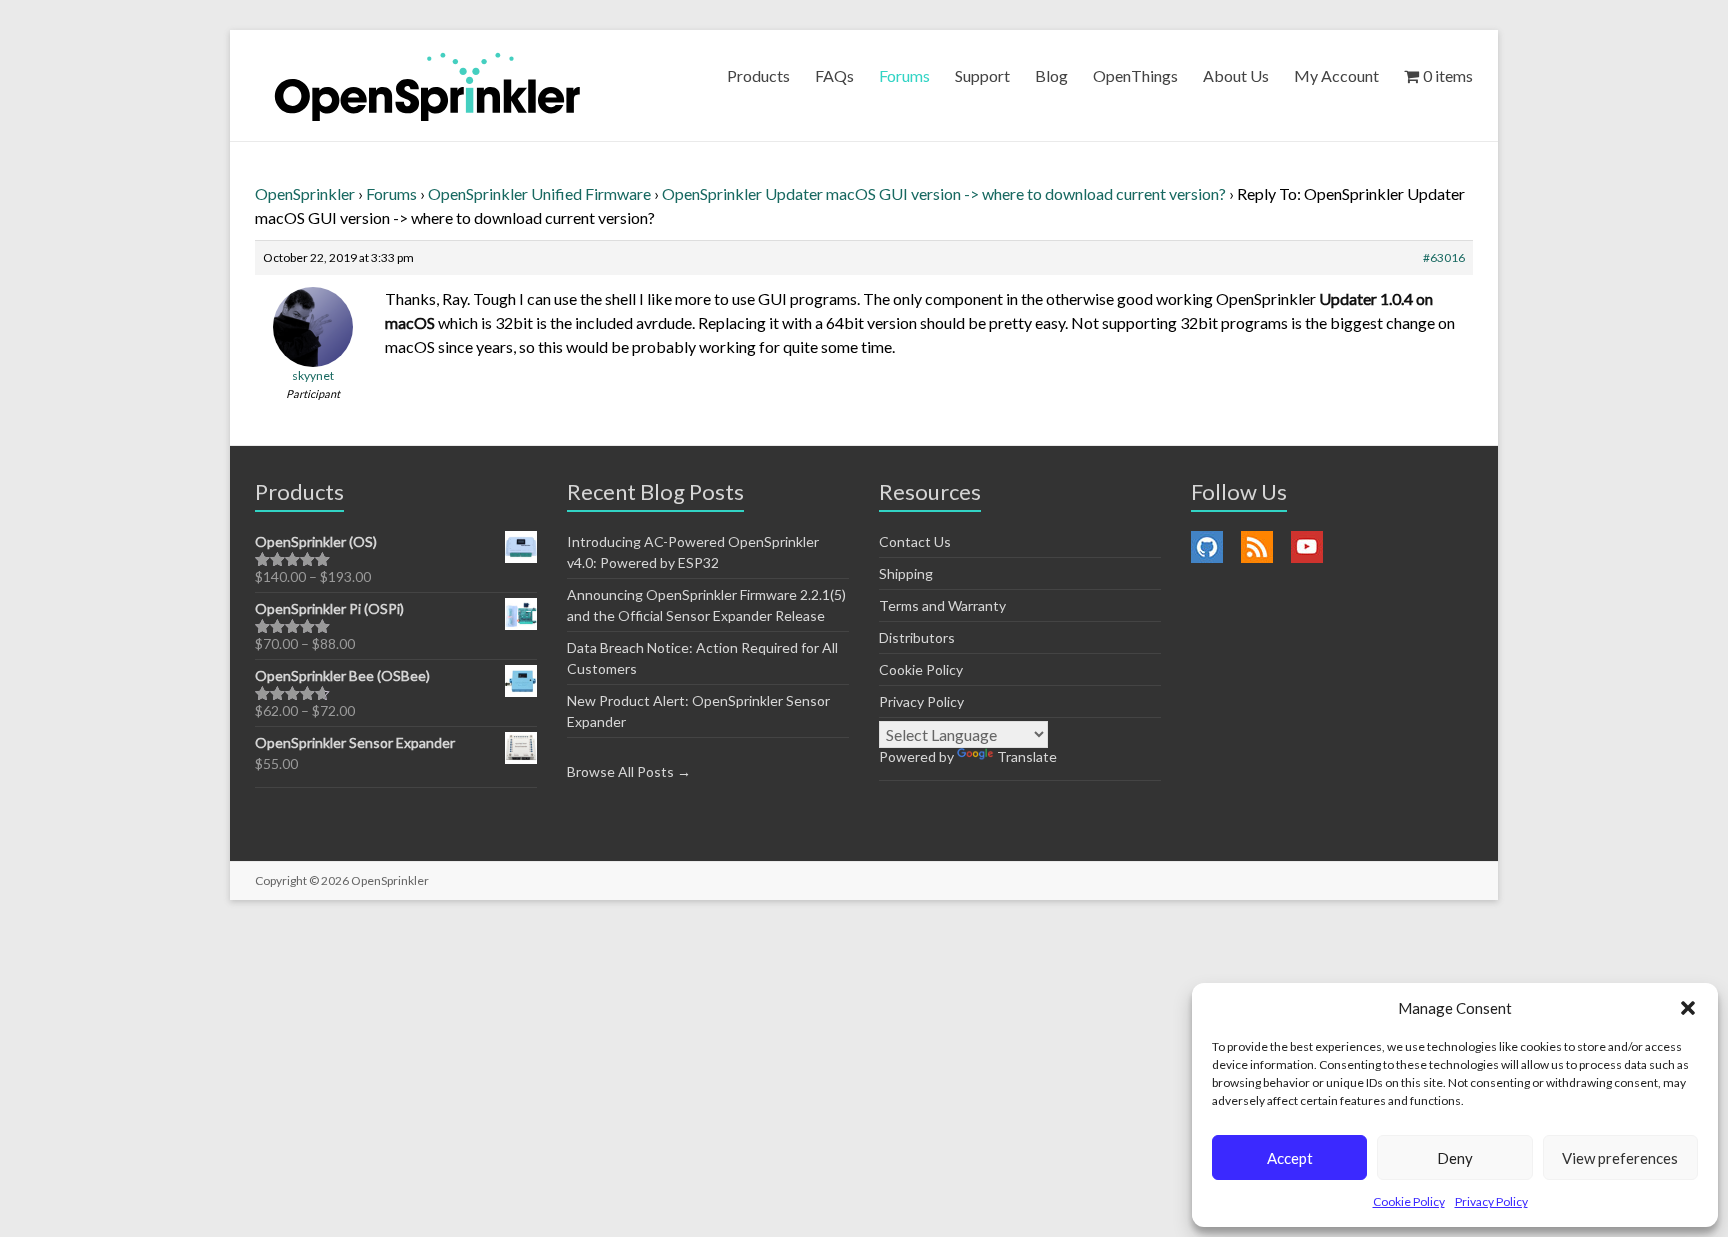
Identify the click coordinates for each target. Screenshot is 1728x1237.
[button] (1688, 1008)
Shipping (906, 573)
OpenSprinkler (305, 193)
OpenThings (1135, 75)
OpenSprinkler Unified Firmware (539, 193)
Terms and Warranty (942, 605)
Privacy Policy (1491, 1201)
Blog (1051, 75)
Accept (1290, 1158)
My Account (1336, 75)
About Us (1236, 75)
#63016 (1444, 257)
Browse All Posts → (629, 771)
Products (758, 75)
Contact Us (915, 541)
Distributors (917, 637)
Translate (1027, 756)
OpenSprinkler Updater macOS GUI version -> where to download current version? (944, 193)
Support (982, 75)
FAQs (834, 75)
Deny (1455, 1158)
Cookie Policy (1409, 1201)
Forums (904, 75)
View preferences (1620, 1158)
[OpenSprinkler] (427, 85)
